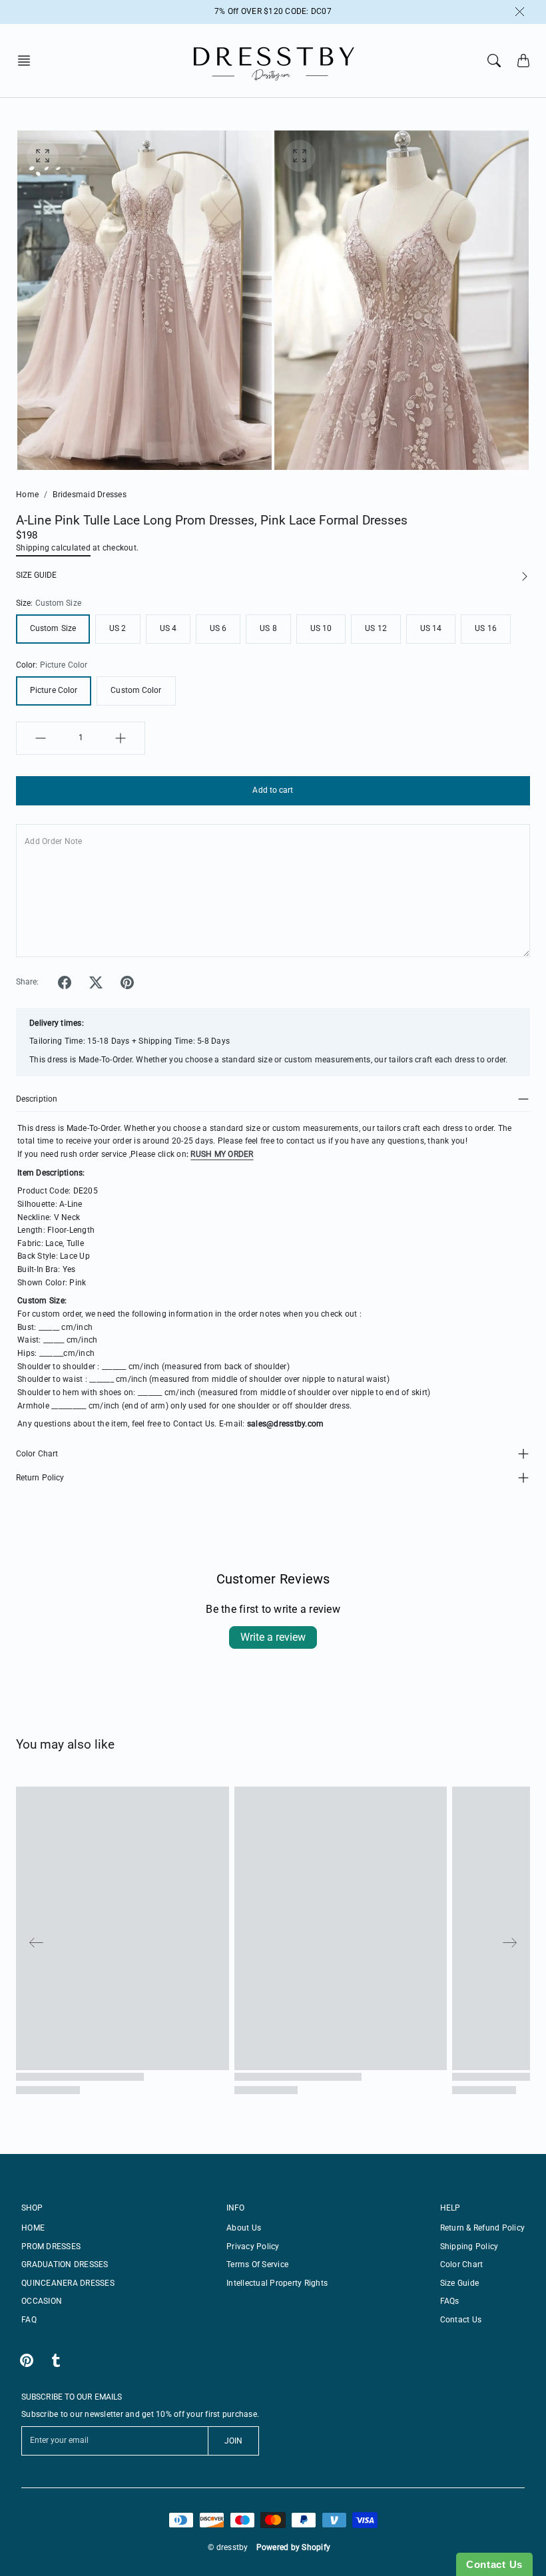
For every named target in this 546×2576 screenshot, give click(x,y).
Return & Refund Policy (483, 2228)
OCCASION (42, 2301)
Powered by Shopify (294, 2547)
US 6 (218, 628)
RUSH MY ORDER (222, 1154)
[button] (28, 61)
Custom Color (136, 690)
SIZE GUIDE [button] (36, 575)
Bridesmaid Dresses (90, 495)
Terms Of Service (257, 2264)
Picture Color (54, 690)
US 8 (268, 628)
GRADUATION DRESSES (65, 2264)
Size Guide (460, 2283)
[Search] (494, 61)
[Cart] (523, 61)
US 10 (321, 628)
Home (27, 495)
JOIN (233, 2441)
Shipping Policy (469, 2247)
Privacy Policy (253, 2247)
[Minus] (41, 738)
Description (37, 1099)
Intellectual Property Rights (277, 2283)
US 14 (431, 628)
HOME (33, 2228)
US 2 (118, 628)
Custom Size (53, 628)
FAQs (450, 2301)
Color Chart (37, 1454)
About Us (244, 2228)
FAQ (29, 2320)
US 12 (376, 628)
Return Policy (40, 1478)
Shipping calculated (53, 548)
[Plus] (121, 738)
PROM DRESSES (51, 2247)
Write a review (273, 1637)
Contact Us (461, 2320)
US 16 (486, 628)
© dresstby (228, 2547)
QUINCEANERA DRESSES (68, 2283)
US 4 (168, 628)
